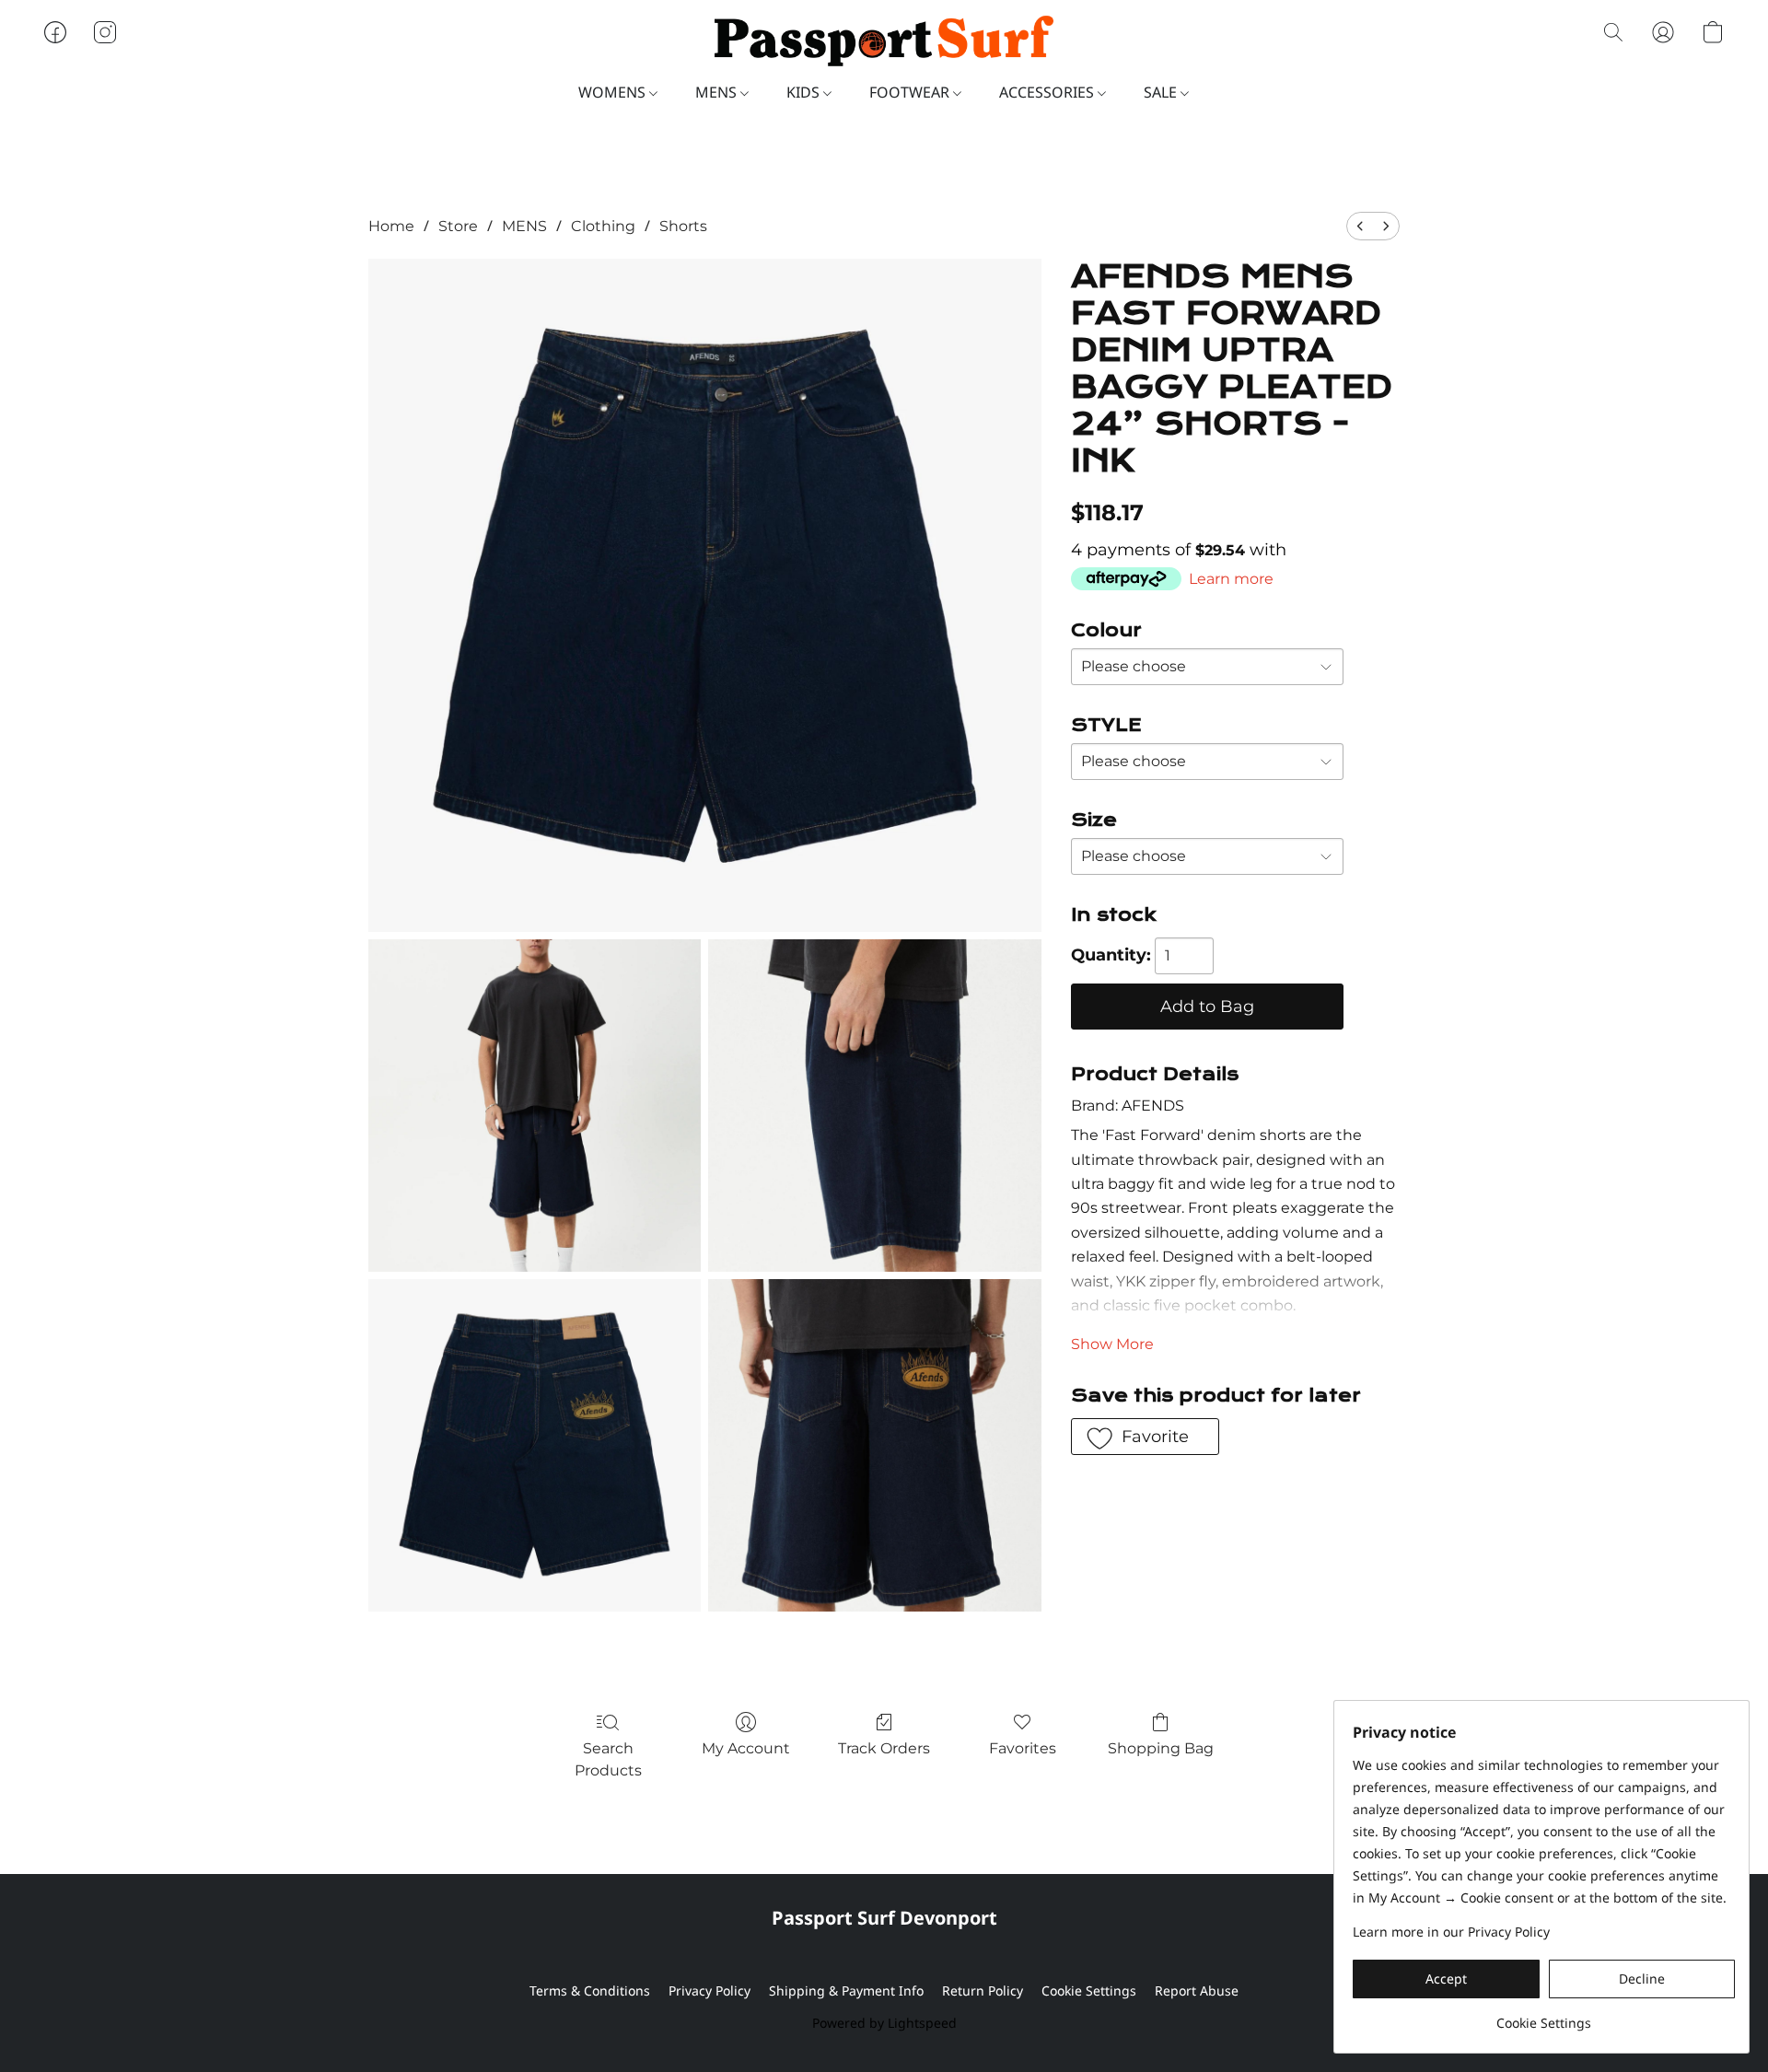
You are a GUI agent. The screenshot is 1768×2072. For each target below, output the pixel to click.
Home (391, 226)
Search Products (608, 1759)
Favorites (1023, 1748)
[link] (1544, 2016)
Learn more (1231, 579)
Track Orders (884, 1748)
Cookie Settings (1089, 1991)
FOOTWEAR (911, 92)
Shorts (683, 226)
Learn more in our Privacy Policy (1451, 1932)
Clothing (603, 226)
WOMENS (614, 92)
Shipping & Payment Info (846, 1991)
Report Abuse (1197, 1991)
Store (458, 226)
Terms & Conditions (590, 1991)
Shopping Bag (1161, 1748)
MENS (718, 92)
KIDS (805, 92)
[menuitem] (1360, 226)
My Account (746, 1748)
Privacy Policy (710, 1991)
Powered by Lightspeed (884, 2023)
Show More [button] (1112, 1344)
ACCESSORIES (1048, 92)
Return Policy (983, 1991)
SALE (1162, 92)
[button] (884, 41)
